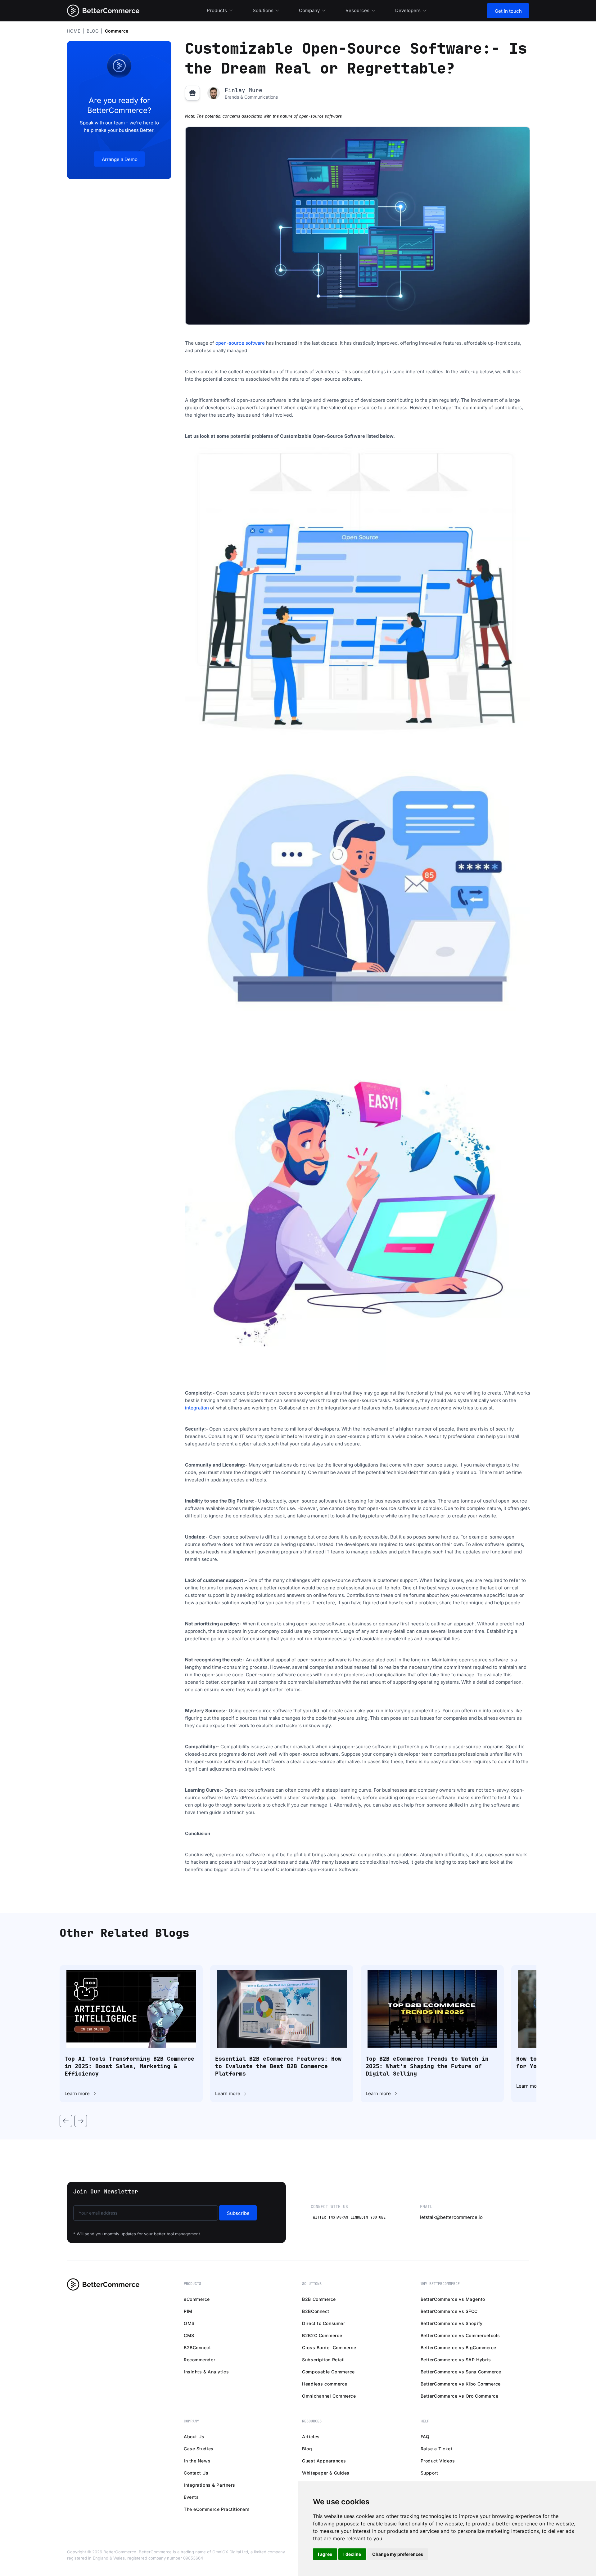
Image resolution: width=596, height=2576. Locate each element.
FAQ (425, 2437)
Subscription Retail (323, 2360)
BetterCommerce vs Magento (453, 2299)
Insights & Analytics (206, 2372)
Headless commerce (325, 2384)
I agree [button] (325, 2554)
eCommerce (197, 2299)
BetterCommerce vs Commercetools (460, 2335)
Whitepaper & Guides (326, 2473)
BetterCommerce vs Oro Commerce (460, 2396)
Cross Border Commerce (329, 2348)
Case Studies (199, 2449)
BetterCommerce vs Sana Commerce (461, 2372)
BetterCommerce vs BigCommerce (458, 2348)
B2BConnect (197, 2348)
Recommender (199, 2360)
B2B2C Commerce (322, 2335)
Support (429, 2473)
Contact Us (196, 2473)
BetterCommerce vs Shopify (452, 2323)
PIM (188, 2311)
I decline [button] (352, 2554)
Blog (307, 2449)
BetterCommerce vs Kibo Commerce (461, 2384)
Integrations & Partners (210, 2485)
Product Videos (438, 2461)
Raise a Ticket (437, 2449)
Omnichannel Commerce (329, 2396)
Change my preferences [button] (398, 2554)
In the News (197, 2461)
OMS (189, 2323)
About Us (194, 2437)
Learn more (77, 2093)
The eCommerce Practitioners (217, 2509)
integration (197, 1408)
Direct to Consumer (323, 2323)
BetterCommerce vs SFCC (449, 2311)
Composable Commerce (328, 2372)
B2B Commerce (319, 2299)
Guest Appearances (324, 2461)
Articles (311, 2437)
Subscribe (238, 2213)
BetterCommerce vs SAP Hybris (456, 2360)
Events (191, 2497)
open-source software (240, 343)
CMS (189, 2335)
